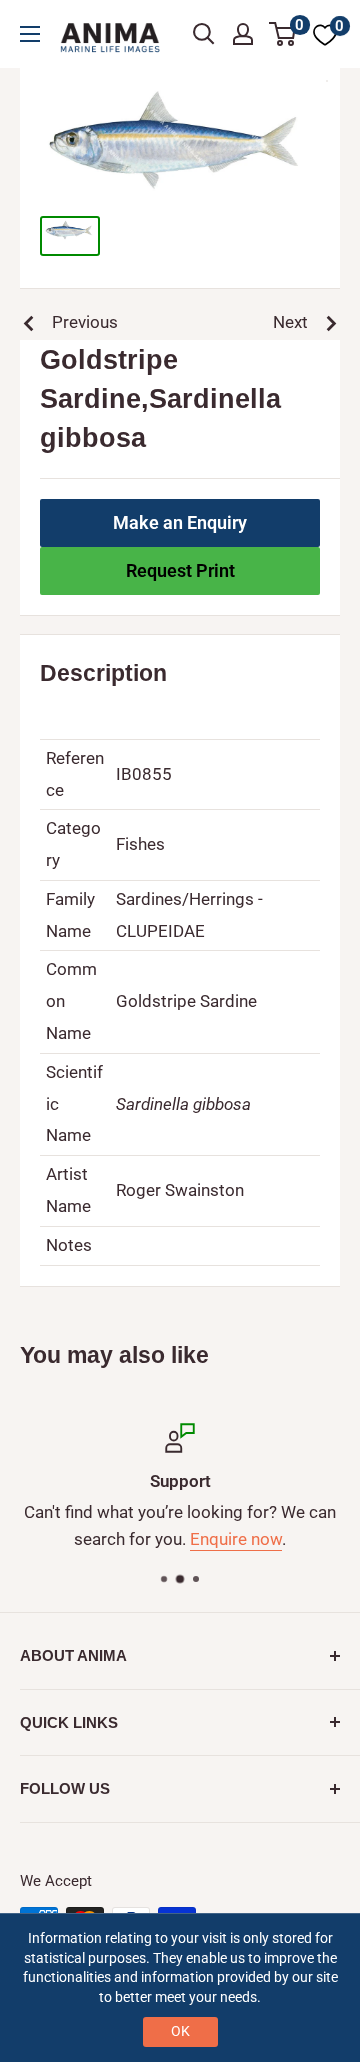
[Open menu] (30, 34)
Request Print (180, 570)
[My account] (243, 34)
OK (180, 2031)
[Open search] (204, 34)
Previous (85, 322)
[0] (283, 34)
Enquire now (236, 1540)
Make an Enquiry (180, 522)
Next (290, 322)
